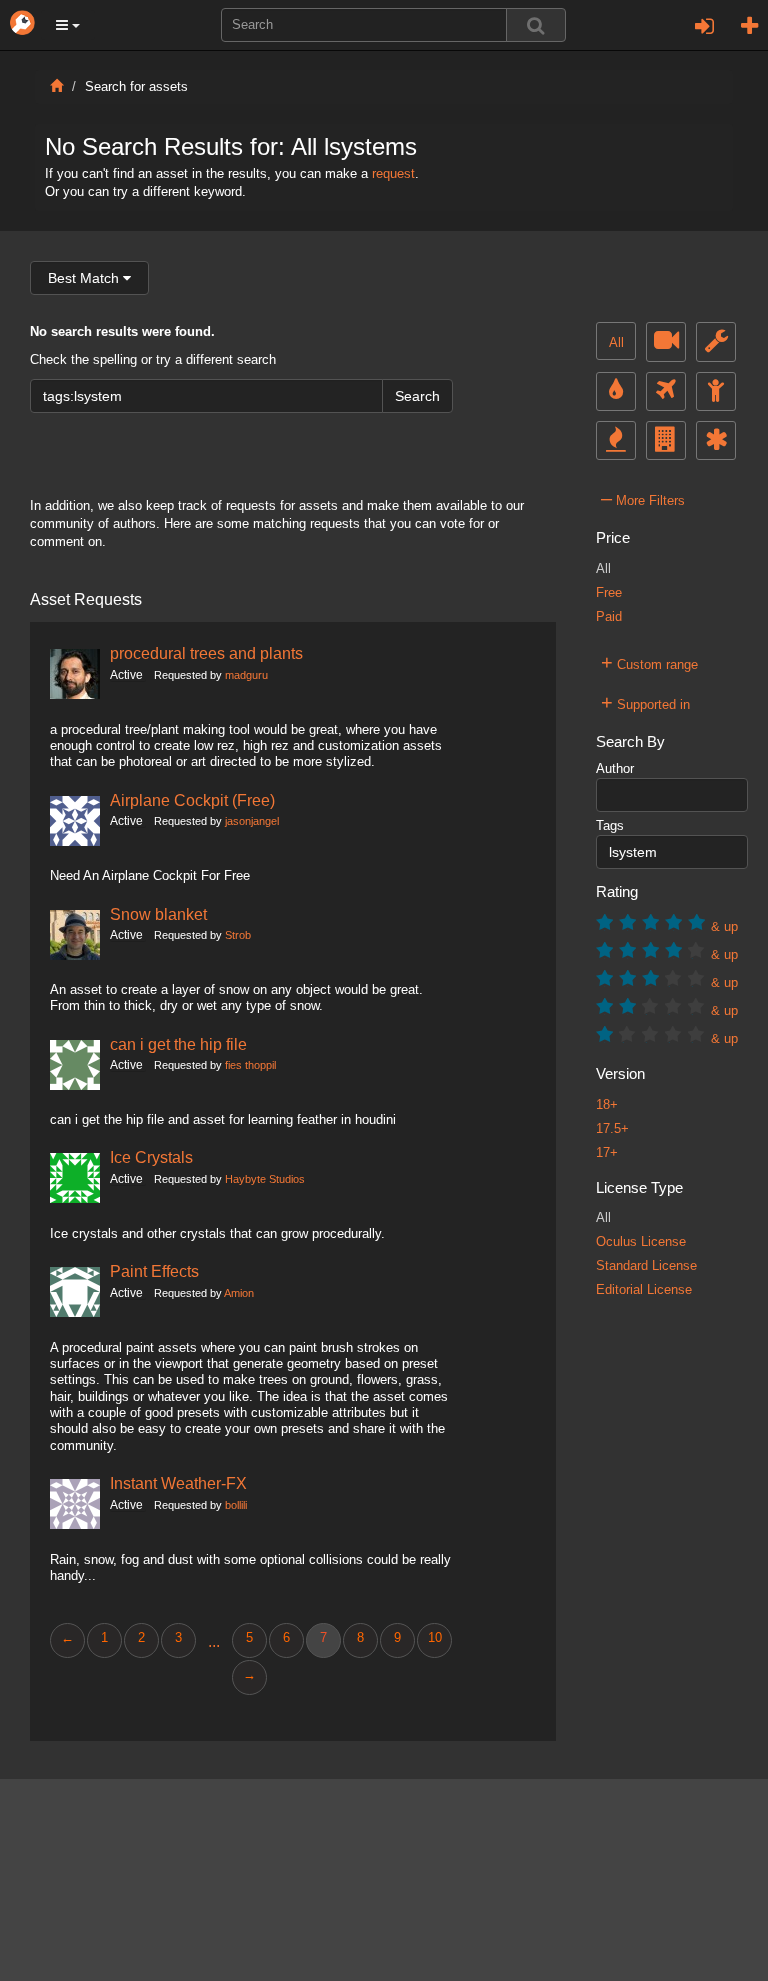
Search (417, 396)
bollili (236, 1505)
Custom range (649, 662)
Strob (238, 935)
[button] (68, 25)
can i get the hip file (178, 1044)
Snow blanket (158, 914)
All (616, 343)
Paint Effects (154, 1271)
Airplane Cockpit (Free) (192, 800)
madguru (246, 675)
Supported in (645, 702)
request (393, 174)
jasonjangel (252, 821)
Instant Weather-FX (178, 1483)
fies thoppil (250, 1065)
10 (435, 1638)
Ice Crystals (151, 1157)
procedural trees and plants (206, 653)
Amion (239, 1293)
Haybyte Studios (265, 1179)
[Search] (536, 25)
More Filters (643, 498)
